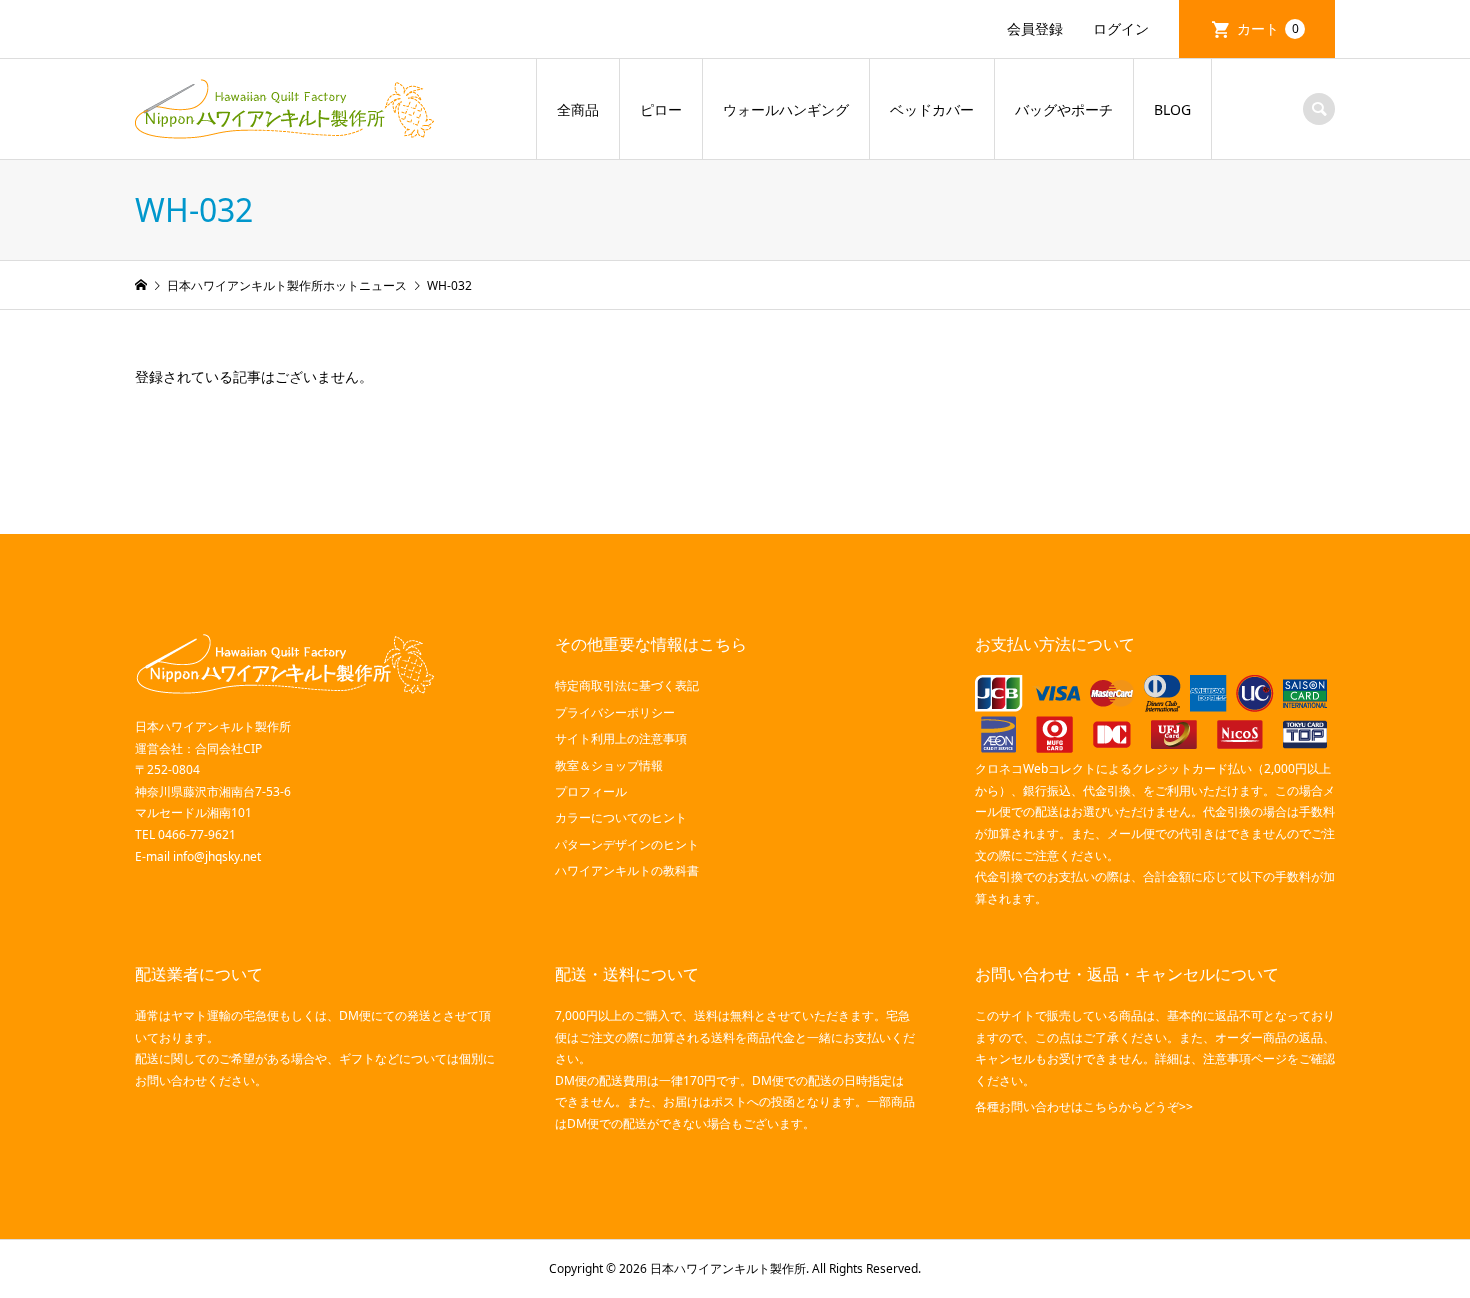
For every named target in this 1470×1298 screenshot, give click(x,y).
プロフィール (591, 791)
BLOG (1172, 109)
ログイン (1121, 28)
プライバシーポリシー (615, 712)
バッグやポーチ (1064, 109)
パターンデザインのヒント (627, 844)
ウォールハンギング (786, 109)
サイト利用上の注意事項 (621, 738)
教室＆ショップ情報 (609, 765)
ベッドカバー (932, 109)
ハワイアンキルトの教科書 (627, 870)
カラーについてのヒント (621, 817)
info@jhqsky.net (217, 856)
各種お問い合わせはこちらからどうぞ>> (1084, 1106)
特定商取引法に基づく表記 (627, 685)
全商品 (578, 109)
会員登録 (1035, 28)
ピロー (661, 109)
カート (1268, 28)
